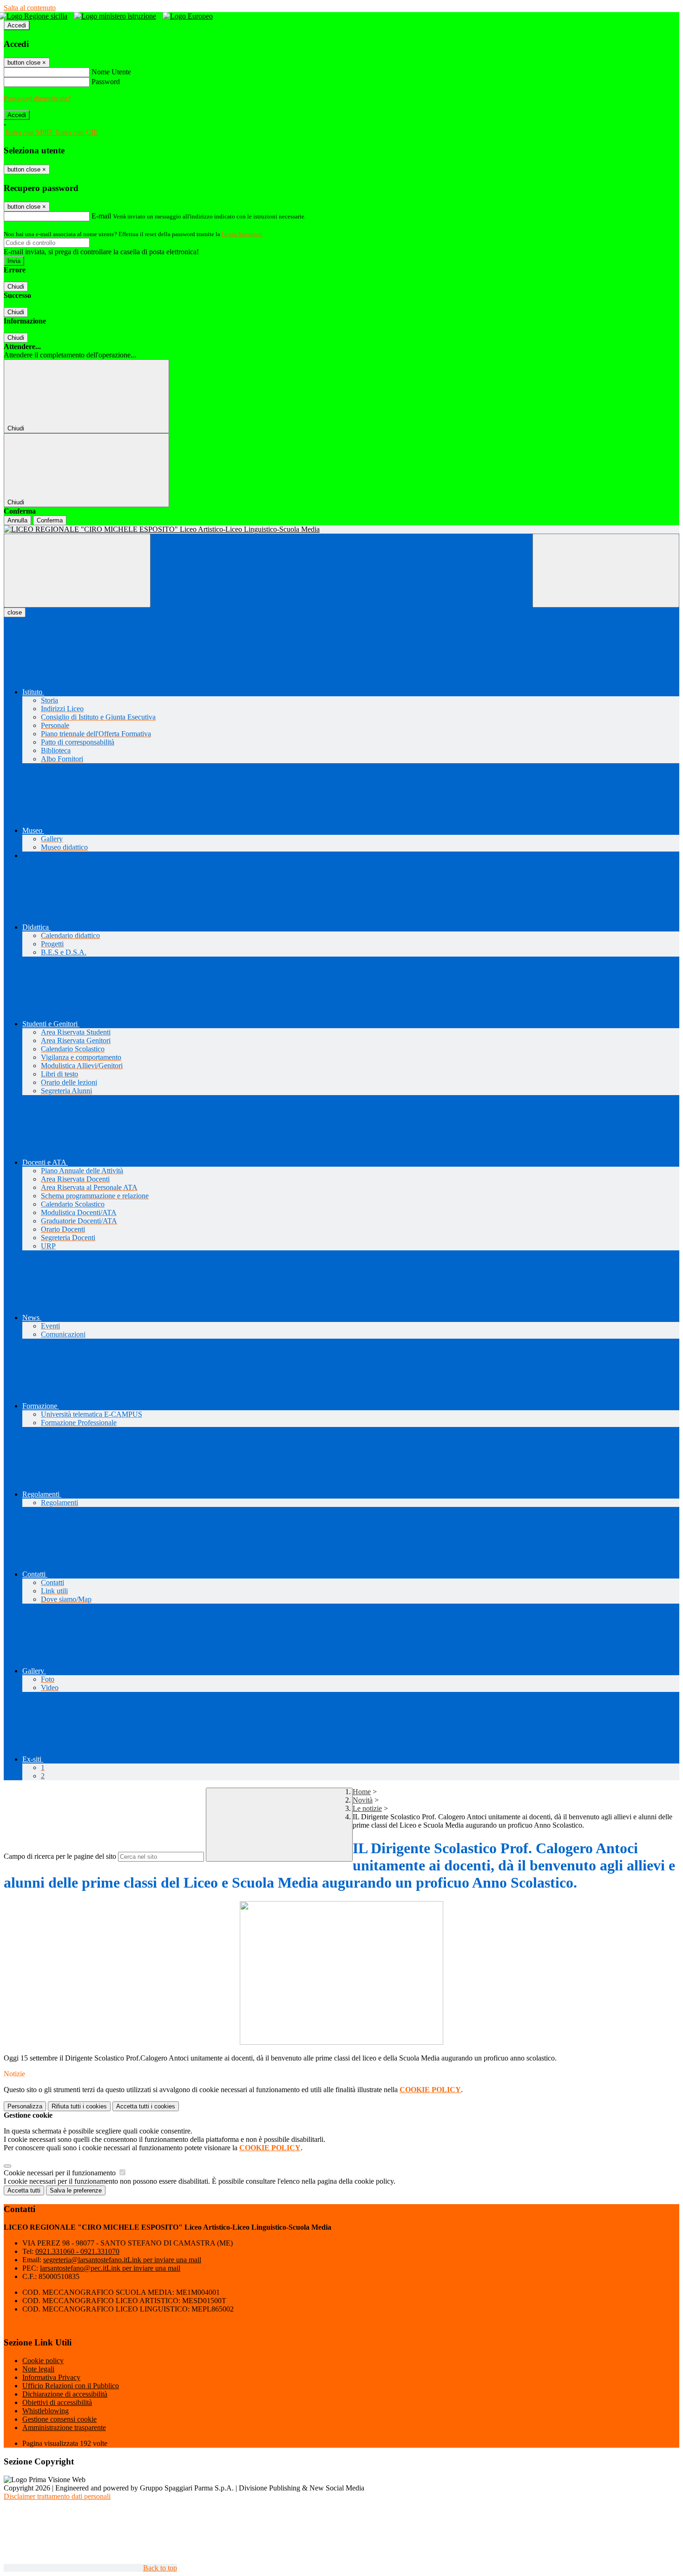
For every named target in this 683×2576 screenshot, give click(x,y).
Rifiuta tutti (79, 2106)
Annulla (17, 520)
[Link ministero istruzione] (117, 16)
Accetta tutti (146, 2106)
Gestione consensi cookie (59, 2419)
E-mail (101, 216)
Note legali (38, 2369)
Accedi (17, 25)
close (15, 612)
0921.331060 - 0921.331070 (77, 2251)
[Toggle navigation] (77, 571)
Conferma (50, 520)
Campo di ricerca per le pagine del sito (60, 1856)
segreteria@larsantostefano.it (122, 2260)
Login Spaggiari (242, 234)
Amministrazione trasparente (64, 2427)
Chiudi (16, 287)
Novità (363, 1800)
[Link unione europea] (190, 16)
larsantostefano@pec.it (110, 2268)
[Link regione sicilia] (36, 16)
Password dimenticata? (37, 98)
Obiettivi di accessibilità (57, 2402)
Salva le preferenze (76, 2190)
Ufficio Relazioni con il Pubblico (71, 2386)
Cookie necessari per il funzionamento (61, 2173)
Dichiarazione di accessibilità (65, 2394)
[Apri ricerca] (606, 571)
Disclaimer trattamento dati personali (57, 2496)
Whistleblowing (46, 2411)
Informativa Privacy (51, 2377)
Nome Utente (111, 72)
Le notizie (367, 1808)
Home (362, 1792)
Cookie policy (43, 2361)
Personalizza (25, 2106)
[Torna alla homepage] (341, 529)
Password (106, 82)
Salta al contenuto (30, 8)
